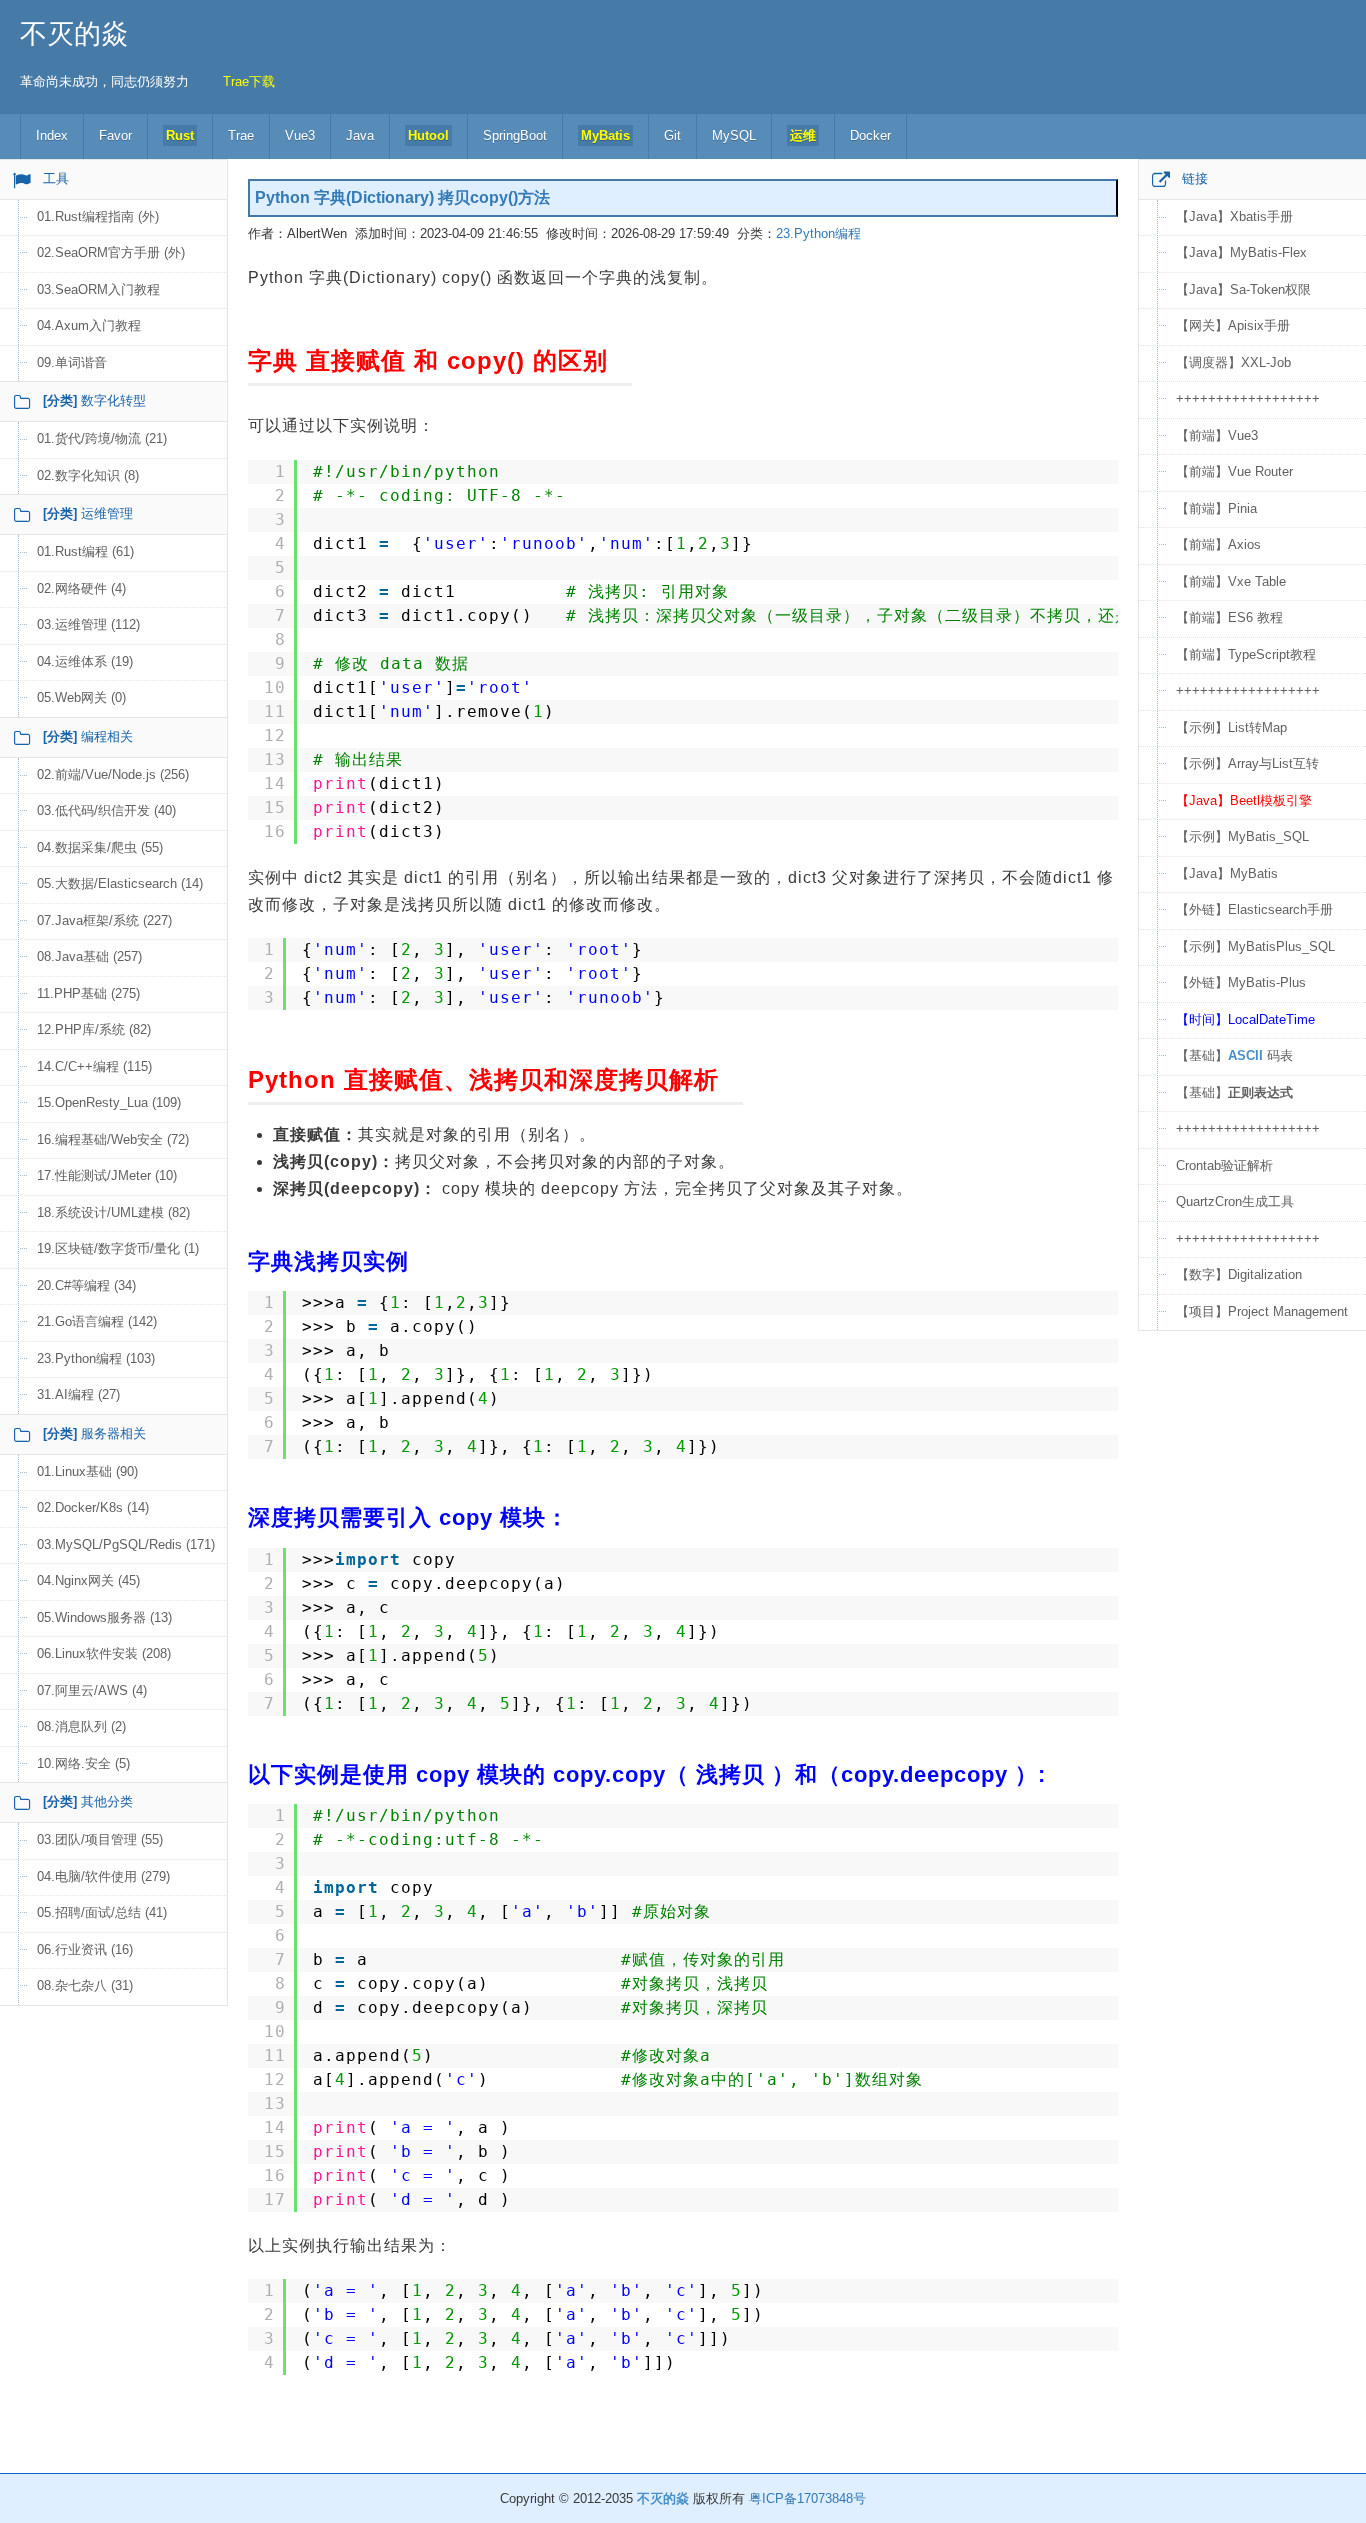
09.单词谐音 (72, 362)
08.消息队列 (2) (81, 1726)
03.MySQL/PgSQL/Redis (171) (126, 1544)
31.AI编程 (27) (78, 1394)
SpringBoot (515, 135)
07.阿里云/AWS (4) (92, 1690)
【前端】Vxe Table (1231, 581)
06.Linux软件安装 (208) (104, 1653)
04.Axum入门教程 (89, 325)
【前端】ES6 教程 (1229, 617)
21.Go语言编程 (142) (97, 1321)
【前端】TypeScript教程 (1246, 654)
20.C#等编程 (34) (86, 1285)
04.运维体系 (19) (85, 661)
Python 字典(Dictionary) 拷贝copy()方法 (402, 197)
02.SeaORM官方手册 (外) (111, 252)
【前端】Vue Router (1234, 471)
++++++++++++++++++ (1248, 398)
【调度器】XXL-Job (1233, 362)
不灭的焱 (74, 34)
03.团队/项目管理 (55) (100, 1839)
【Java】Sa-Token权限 (1243, 289)
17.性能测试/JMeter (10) (107, 1175)
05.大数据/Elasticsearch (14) (120, 883)
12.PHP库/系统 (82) (94, 1029)
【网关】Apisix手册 (1233, 325)
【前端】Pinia (1216, 508)
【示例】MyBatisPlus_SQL (1255, 946)
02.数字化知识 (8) (88, 475)
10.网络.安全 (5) (83, 1763)
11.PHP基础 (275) (88, 993)
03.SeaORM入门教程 (98, 289)
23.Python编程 (818, 233)
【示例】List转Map (1231, 727)
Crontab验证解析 (1224, 1165)
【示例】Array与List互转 (1247, 763)
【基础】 (1234, 1092)
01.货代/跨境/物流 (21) (102, 438)
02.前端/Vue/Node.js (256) (113, 774)
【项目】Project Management (1262, 1311)
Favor (115, 135)
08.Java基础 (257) (89, 956)
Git (672, 135)
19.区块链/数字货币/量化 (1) (118, 1248)
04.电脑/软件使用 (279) (103, 1876)
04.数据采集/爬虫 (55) (100, 847)
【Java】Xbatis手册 (1234, 216)
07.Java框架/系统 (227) (104, 920)
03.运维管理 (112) (88, 624)
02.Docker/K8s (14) (93, 1507)
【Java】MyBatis (1227, 873)
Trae (241, 135)
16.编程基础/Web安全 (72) (113, 1139)
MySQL (734, 135)
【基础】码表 (1234, 1055)
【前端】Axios (1218, 544)
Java (360, 135)
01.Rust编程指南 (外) (98, 216)
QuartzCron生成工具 (1235, 1201)
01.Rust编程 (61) (85, 551)
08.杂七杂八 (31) (85, 1985)
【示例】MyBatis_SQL (1242, 836)
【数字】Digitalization (1239, 1274)
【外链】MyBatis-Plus (1241, 982)
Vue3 (300, 135)
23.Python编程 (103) (96, 1358)
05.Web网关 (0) (81, 697)
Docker (870, 135)
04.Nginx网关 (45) (88, 1580)
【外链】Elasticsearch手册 (1254, 909)
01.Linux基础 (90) (87, 1471)
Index (52, 135)
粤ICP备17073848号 (807, 2498)
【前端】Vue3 (1217, 435)
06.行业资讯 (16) (85, 1949)
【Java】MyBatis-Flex (1241, 252)
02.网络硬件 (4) (81, 588)
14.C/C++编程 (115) (94, 1066)
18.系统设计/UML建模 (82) (113, 1212)
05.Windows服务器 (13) (104, 1617)
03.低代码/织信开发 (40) (106, 810)
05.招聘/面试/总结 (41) (102, 1912)
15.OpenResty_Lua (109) (109, 1102)
